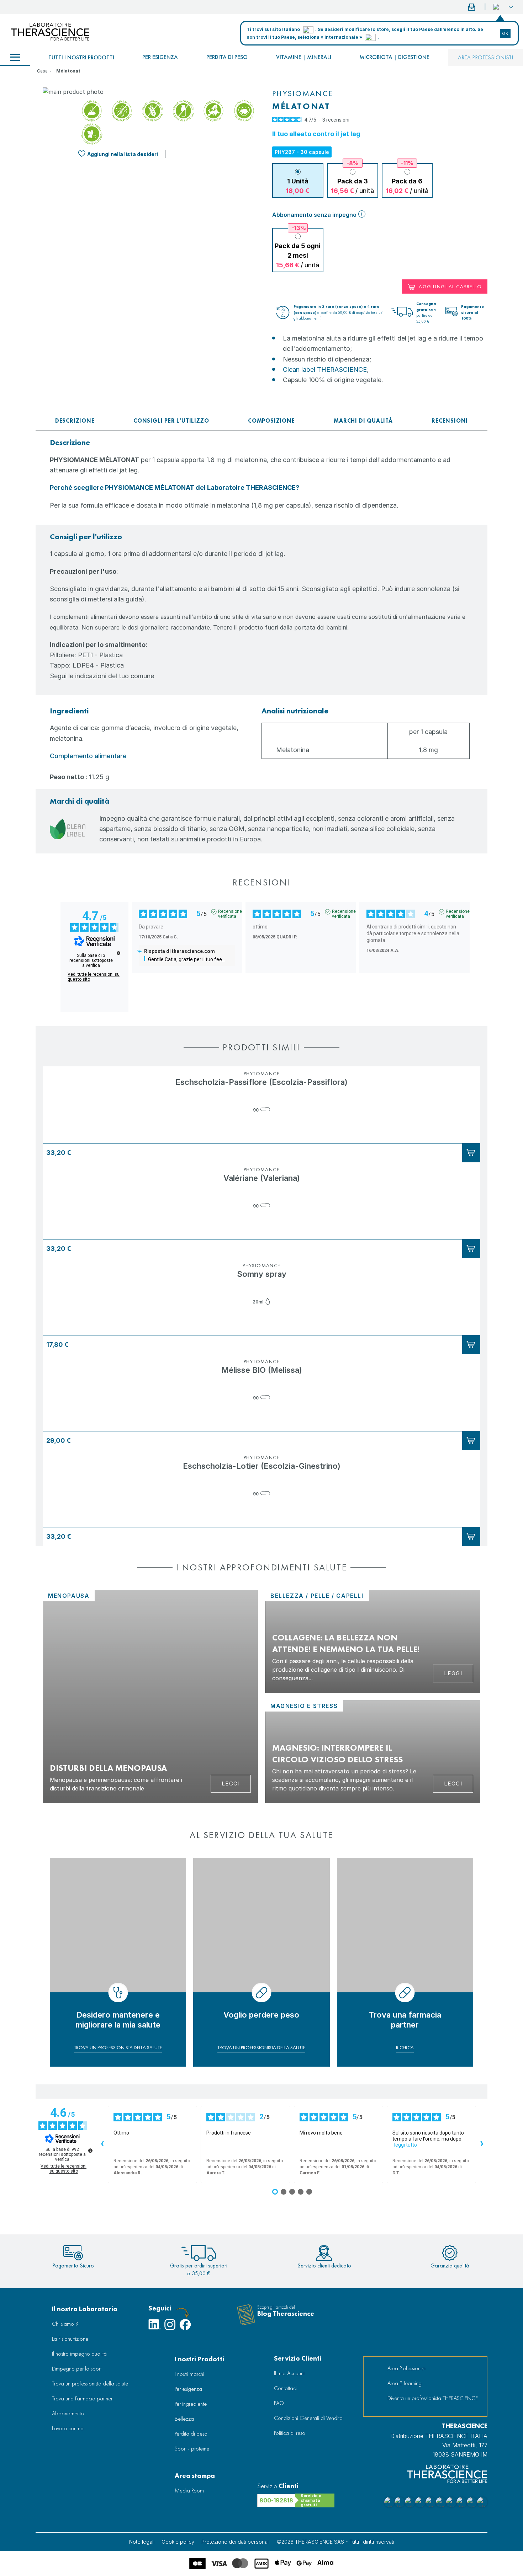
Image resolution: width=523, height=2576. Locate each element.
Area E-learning (405, 2383)
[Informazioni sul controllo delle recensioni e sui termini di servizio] (118, 953)
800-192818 (276, 2500)
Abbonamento (68, 2413)
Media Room (189, 2491)
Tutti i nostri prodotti (81, 57)
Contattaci (285, 2388)
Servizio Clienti (298, 2358)
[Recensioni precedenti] (102, 2144)
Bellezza (184, 2419)
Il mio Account (289, 2373)
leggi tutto (406, 2145)
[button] (503, 7)
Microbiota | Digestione (394, 57)
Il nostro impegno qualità (79, 2354)
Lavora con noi (68, 2428)
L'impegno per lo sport (77, 2369)
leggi (453, 1673)
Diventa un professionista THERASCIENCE (433, 2398)
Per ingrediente (191, 2404)
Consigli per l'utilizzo (171, 421)
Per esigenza (160, 57)
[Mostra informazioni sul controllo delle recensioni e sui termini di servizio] (90, 2151)
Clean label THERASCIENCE (325, 369)
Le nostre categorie (15, 58)
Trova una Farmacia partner (82, 2398)
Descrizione (75, 421)
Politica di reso (290, 2433)
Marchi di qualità (363, 421)
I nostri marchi (189, 2374)
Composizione (271, 421)
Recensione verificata (230, 912)
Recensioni (450, 421)
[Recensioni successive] (482, 2144)
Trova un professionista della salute (90, 2384)
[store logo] (50, 32)
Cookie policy (178, 2542)
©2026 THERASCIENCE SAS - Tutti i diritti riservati (336, 2542)
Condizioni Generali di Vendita (308, 2418)
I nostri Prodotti (199, 2359)
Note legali (142, 2542)
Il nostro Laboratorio (85, 2309)
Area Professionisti (485, 57)
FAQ (279, 2403)
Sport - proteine (192, 2449)
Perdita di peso (227, 57)
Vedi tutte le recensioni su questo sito (94, 977)
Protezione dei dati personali (236, 2542)
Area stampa (195, 2476)
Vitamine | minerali (304, 57)
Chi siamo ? (65, 2324)
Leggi (231, 1784)
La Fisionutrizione (70, 2339)
